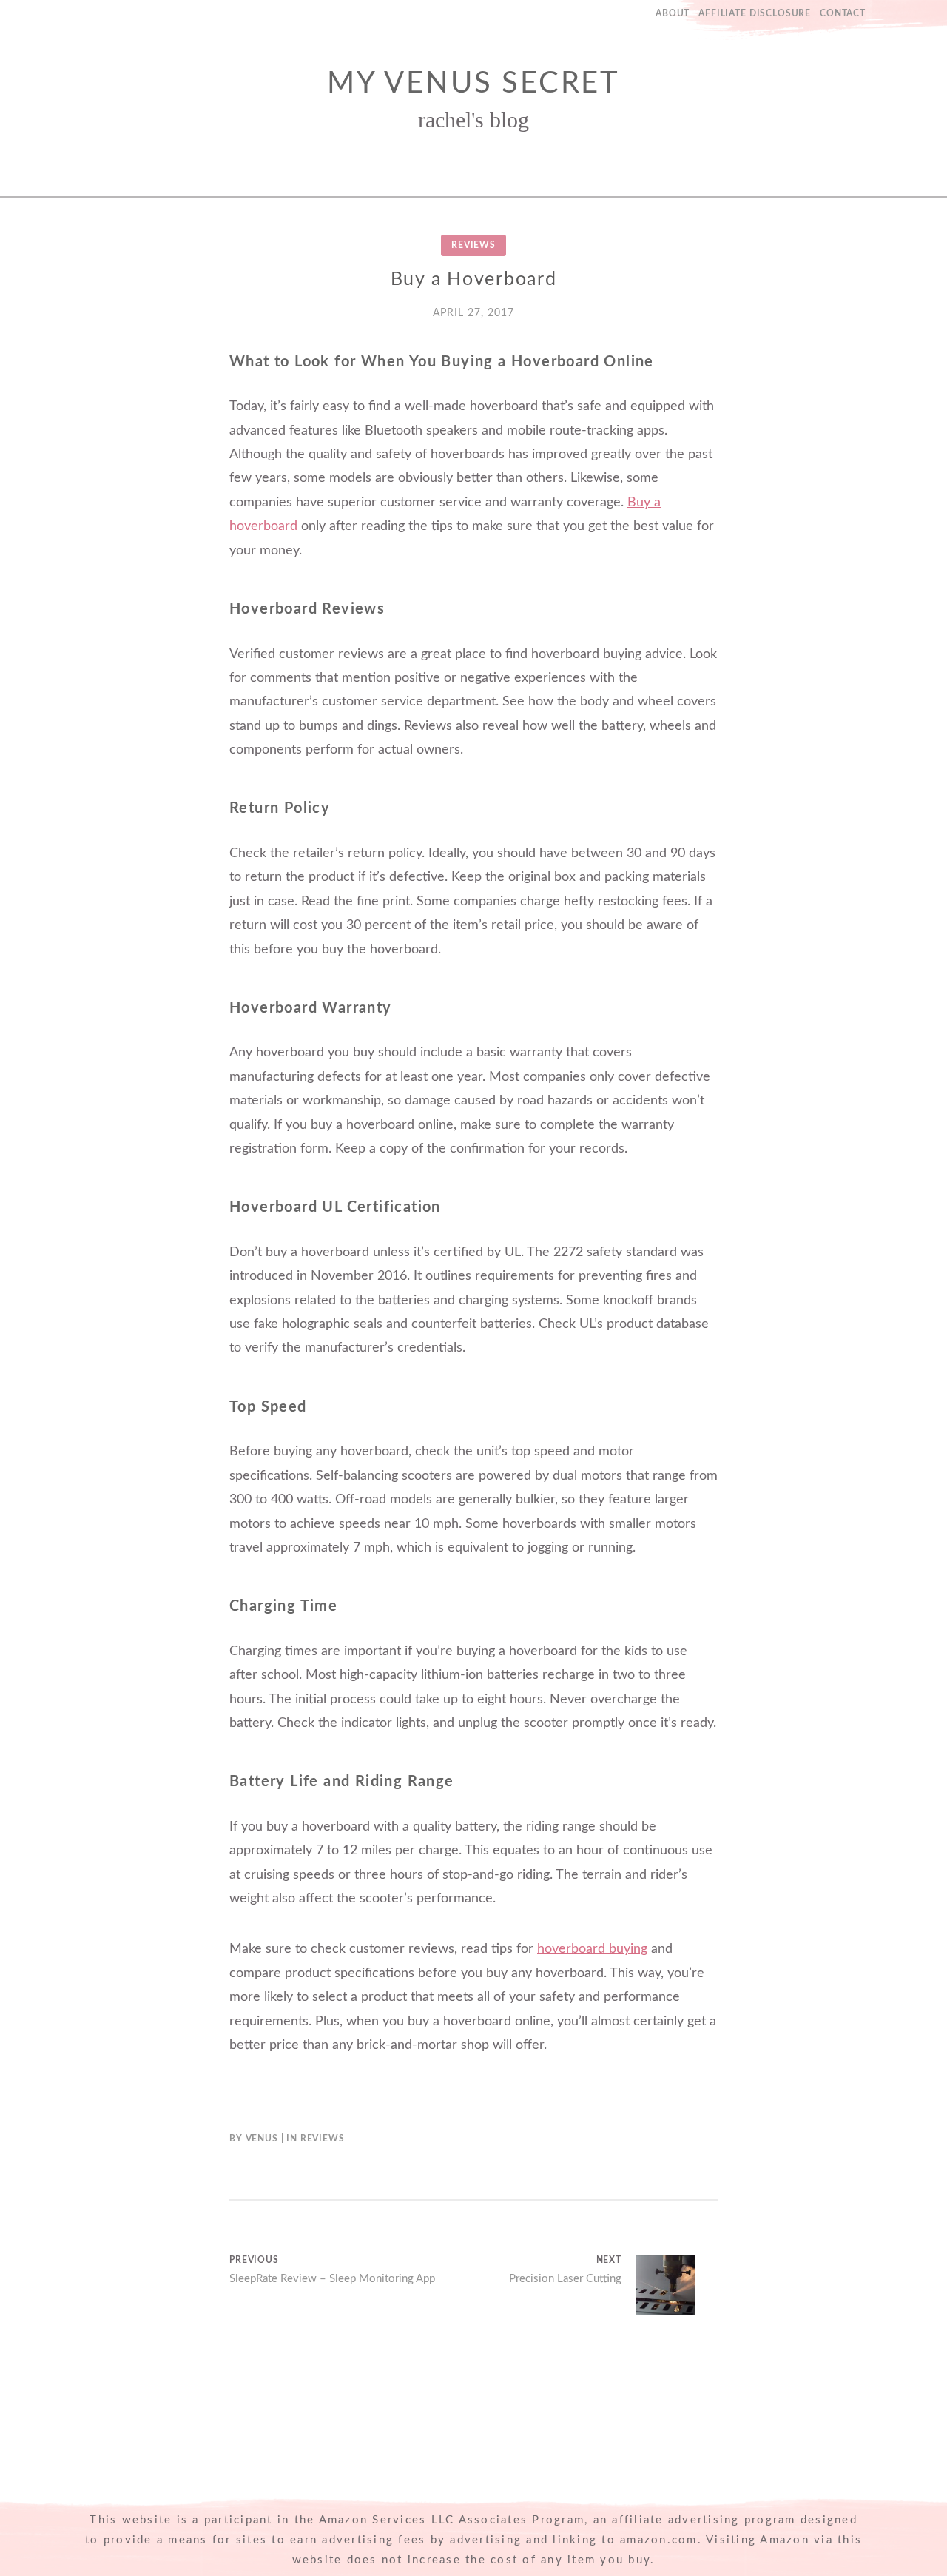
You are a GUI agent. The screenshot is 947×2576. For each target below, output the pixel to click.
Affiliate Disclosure (755, 13)
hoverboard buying (592, 1949)
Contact (843, 13)
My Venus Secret (473, 84)
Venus (262, 2139)
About (673, 13)
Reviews (473, 245)
